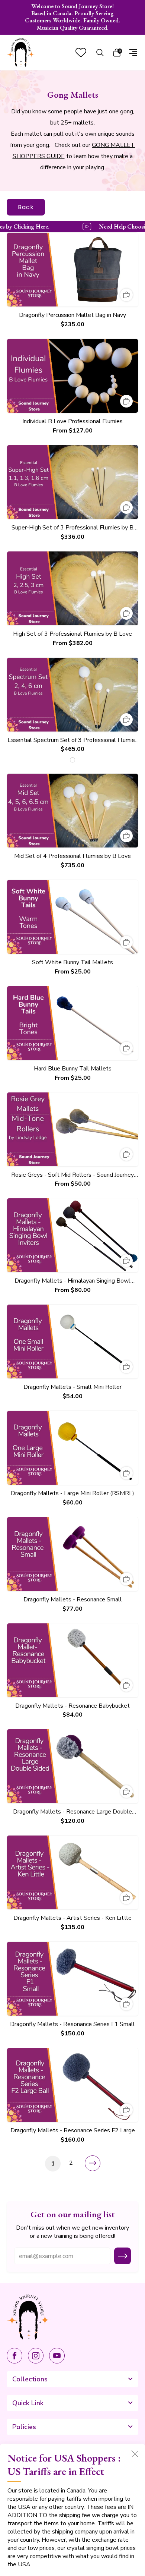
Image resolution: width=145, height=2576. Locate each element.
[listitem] (73, 17)
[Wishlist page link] (81, 52)
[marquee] (72, 227)
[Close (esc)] (135, 2454)
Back (26, 207)
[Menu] (133, 53)
